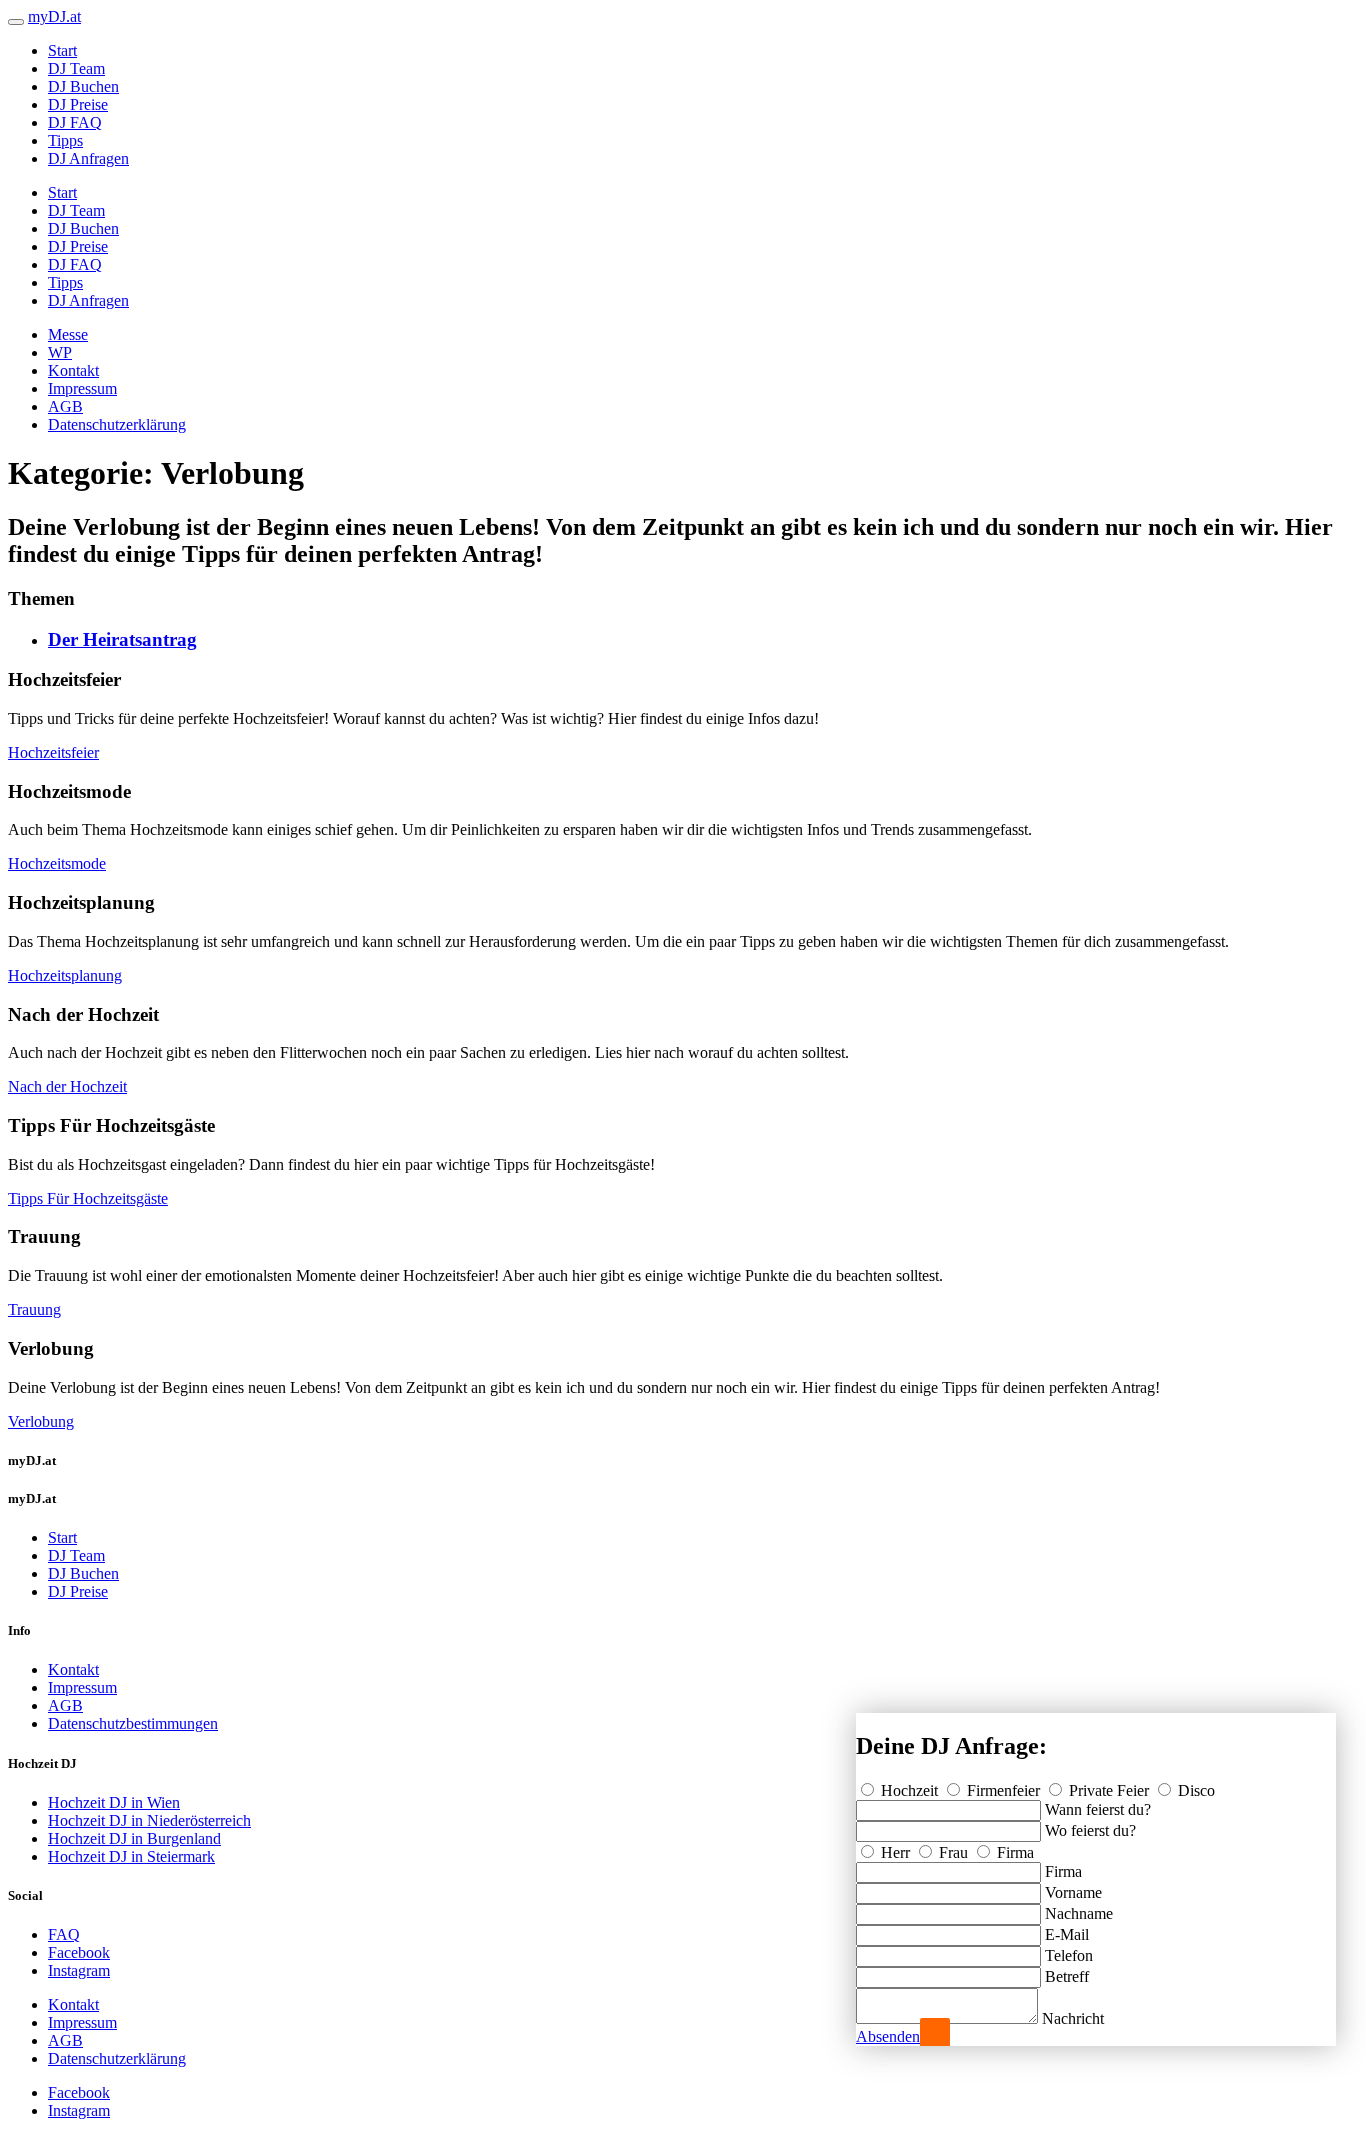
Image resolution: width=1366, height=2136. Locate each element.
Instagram (79, 1970)
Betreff (1067, 1976)
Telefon (1069, 1955)
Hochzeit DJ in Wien (114, 1802)
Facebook (79, 1952)
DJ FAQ (75, 122)
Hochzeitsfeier (53, 752)
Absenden (888, 2036)
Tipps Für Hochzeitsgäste (88, 1198)
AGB (65, 406)
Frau (953, 1852)
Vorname (1073, 1892)
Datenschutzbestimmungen (133, 1723)
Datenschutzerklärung (117, 424)
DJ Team (76, 68)
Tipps (65, 140)
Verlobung (41, 1421)
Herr (895, 1852)
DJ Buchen (83, 86)
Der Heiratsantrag (122, 639)
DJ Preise (78, 104)
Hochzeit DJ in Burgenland (134, 1838)
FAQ (64, 1934)
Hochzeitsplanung (65, 975)
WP (60, 352)
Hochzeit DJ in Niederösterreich (149, 1820)
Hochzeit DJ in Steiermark (131, 1856)
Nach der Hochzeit (67, 1086)
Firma (1013, 1852)
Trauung (34, 1309)
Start (62, 50)
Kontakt (73, 370)
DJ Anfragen (88, 158)
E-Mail (1067, 1934)
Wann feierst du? (1098, 1809)
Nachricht (1073, 2018)
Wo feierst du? (1090, 1830)
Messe (68, 334)
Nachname (1079, 1913)
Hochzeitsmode (57, 863)
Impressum (82, 388)
